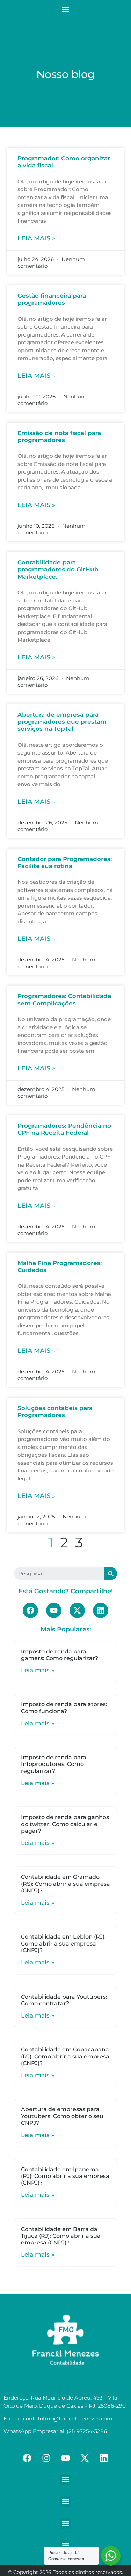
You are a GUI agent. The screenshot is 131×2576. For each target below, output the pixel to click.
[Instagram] (46, 2458)
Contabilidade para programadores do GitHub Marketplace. (58, 569)
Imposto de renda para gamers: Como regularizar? (60, 1655)
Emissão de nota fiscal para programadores (59, 436)
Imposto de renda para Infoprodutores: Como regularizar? (54, 1764)
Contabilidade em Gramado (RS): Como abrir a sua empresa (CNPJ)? (65, 1884)
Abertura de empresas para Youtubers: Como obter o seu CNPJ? (62, 2116)
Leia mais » (36, 238)
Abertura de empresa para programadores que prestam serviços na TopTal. (62, 722)
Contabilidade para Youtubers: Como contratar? (64, 2000)
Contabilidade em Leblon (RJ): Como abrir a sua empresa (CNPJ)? (63, 1943)
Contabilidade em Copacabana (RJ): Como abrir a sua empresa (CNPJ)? (65, 2056)
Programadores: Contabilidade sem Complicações (64, 1000)
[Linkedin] (101, 1610)
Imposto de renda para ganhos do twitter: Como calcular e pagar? (65, 1824)
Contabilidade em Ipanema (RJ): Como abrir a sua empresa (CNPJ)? (65, 2176)
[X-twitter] (77, 1610)
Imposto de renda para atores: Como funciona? (64, 1708)
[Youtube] (54, 1610)
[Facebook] (30, 1610)
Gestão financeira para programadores (52, 299)
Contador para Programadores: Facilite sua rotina (65, 863)
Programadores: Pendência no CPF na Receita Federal (64, 1129)
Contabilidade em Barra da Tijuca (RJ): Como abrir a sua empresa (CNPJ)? (61, 2236)
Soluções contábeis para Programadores (55, 1412)
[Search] (111, 1574)
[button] (65, 9)
